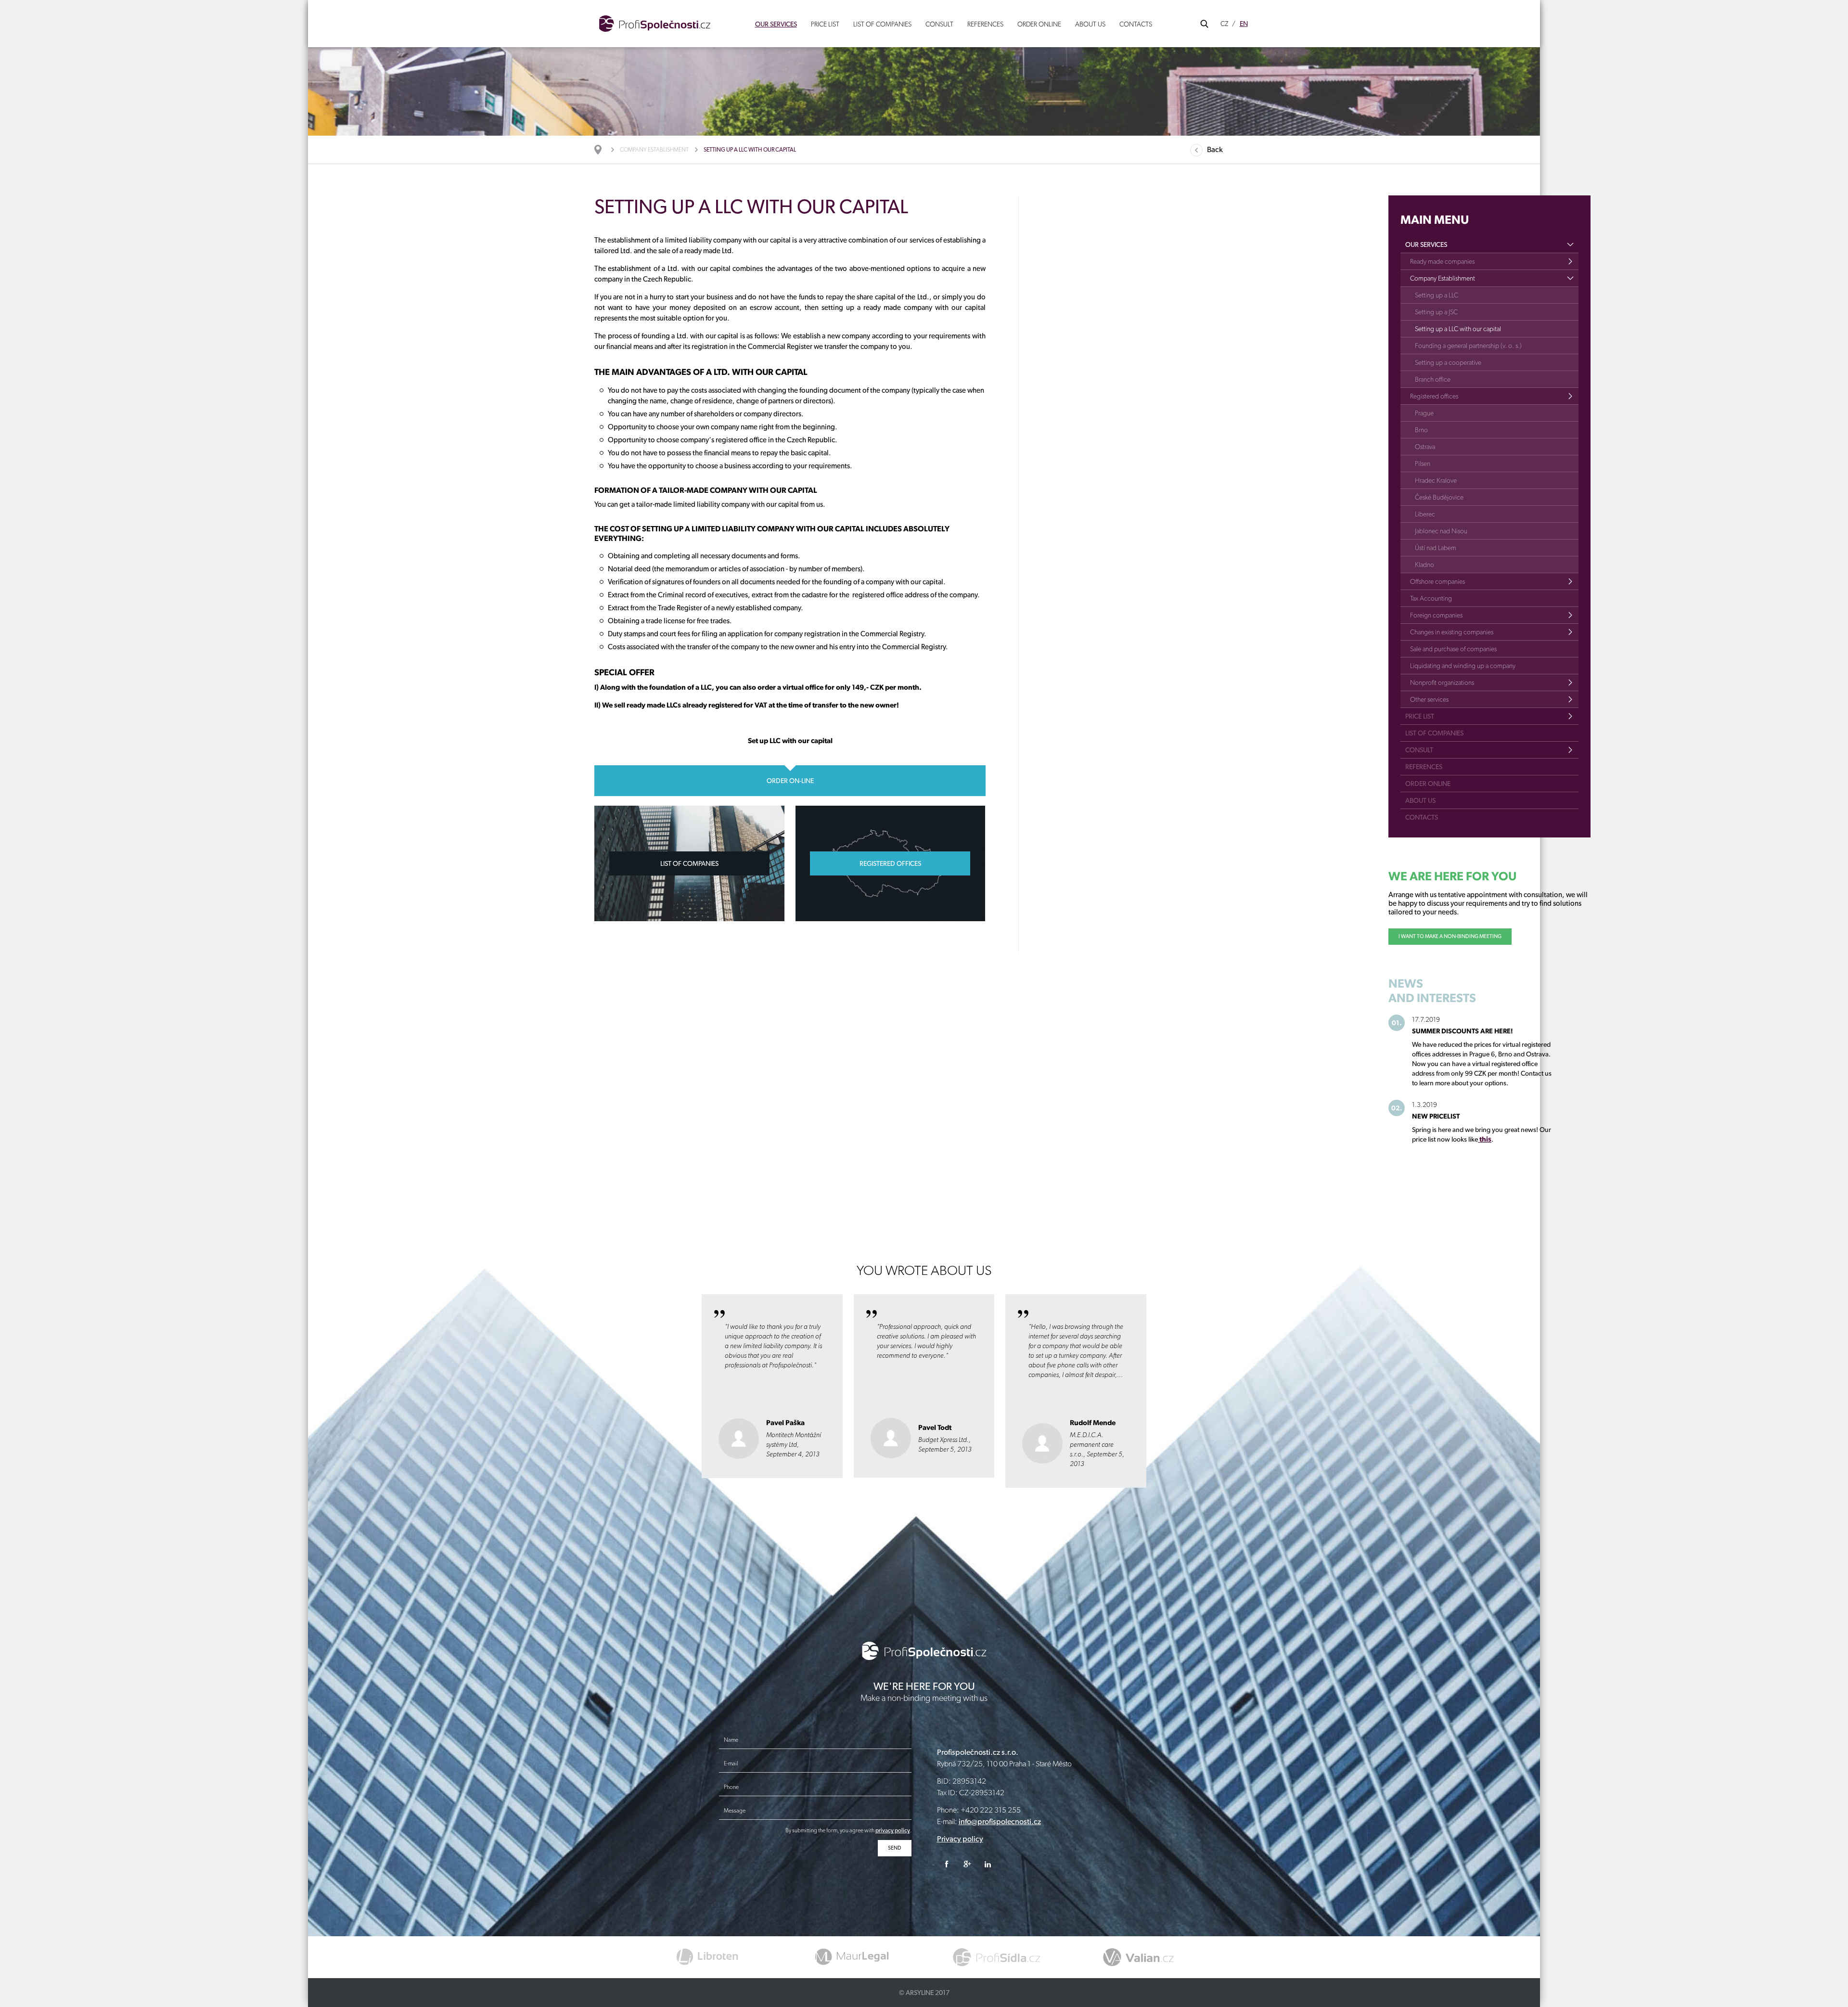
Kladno (1424, 565)
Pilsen (1423, 463)
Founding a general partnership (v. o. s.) (1468, 346)
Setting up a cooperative (1448, 362)
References (985, 24)
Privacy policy (960, 1839)
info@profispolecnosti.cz (1000, 1821)
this (1485, 1139)
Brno (1421, 430)
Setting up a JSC (1436, 312)
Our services (776, 24)
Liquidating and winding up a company (1463, 666)
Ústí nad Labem (1436, 548)
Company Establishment (654, 150)
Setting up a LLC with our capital (1458, 329)
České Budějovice (1439, 497)
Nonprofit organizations (1442, 682)
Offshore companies (1437, 581)
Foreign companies (1436, 615)
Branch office (1433, 379)
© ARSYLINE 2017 (924, 1993)
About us (1090, 24)
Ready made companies (1442, 261)
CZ (1224, 24)
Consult (939, 24)
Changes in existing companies (1452, 632)
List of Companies (882, 24)
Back (1215, 149)
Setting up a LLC (1437, 295)
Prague (1424, 413)
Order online (1039, 24)
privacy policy (893, 1830)
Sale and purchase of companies (1453, 649)
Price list (825, 24)
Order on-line (790, 781)
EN (1244, 24)
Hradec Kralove (1436, 480)
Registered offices (1434, 396)
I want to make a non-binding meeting (1450, 936)
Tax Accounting (1431, 598)
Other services (1429, 699)
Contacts (1136, 24)
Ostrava (1425, 447)
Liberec (1425, 514)
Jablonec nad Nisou (1441, 531)
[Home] (603, 150)
